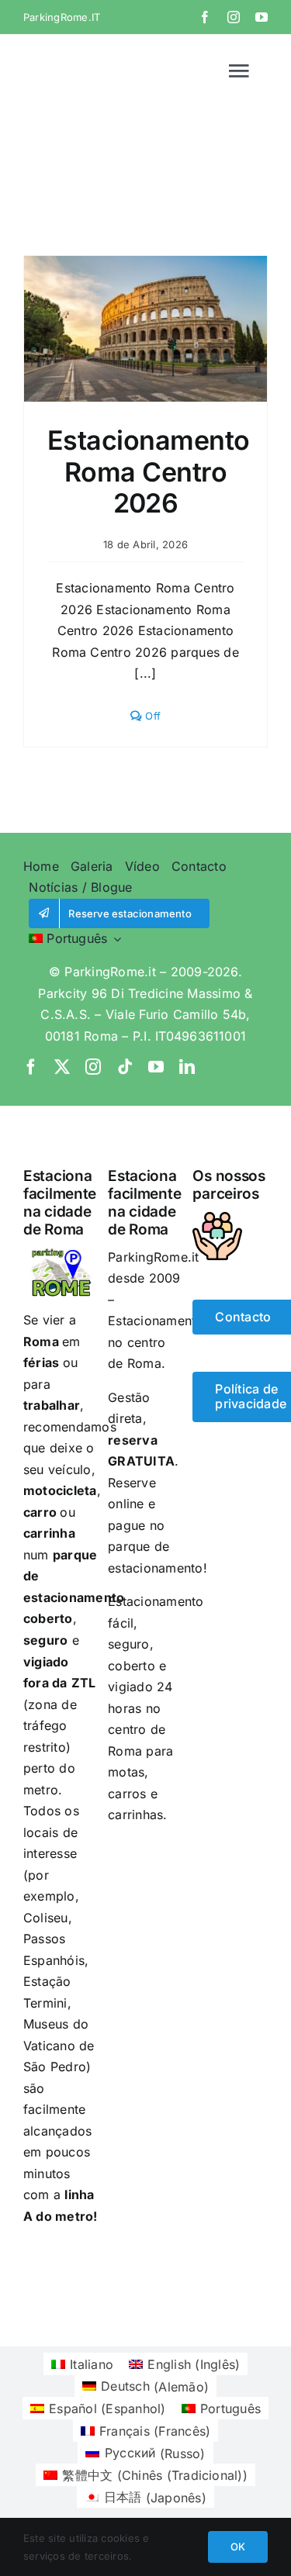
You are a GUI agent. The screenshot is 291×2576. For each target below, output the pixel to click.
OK (238, 2547)
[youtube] (262, 17)
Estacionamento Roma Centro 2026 (149, 472)
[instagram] (234, 17)
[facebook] (205, 17)
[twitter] (62, 1067)
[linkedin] (187, 1067)
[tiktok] (125, 1067)
